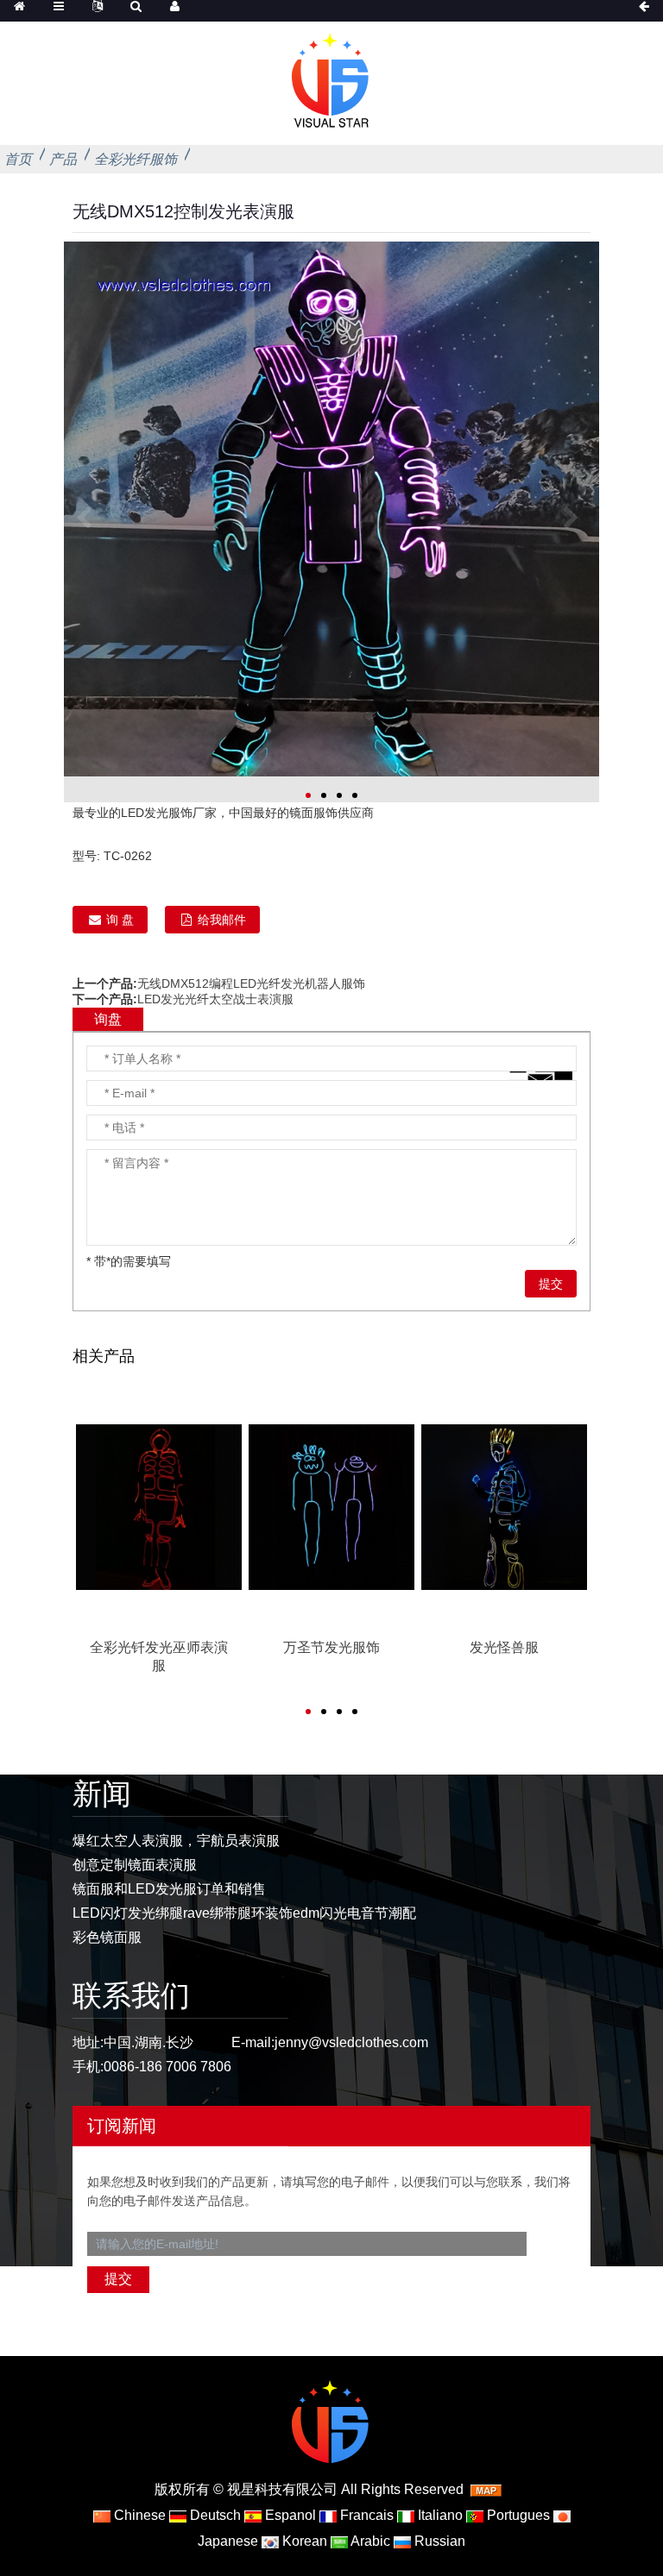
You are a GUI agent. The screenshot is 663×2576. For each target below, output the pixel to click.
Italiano (439, 2515)
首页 (18, 159)
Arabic (369, 2541)
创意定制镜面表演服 (135, 1865)
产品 (63, 159)
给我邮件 (222, 920)
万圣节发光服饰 (331, 1647)
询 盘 (120, 920)
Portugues (517, 2515)
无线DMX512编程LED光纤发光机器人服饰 (251, 983)
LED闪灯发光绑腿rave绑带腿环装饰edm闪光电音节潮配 (244, 1913)
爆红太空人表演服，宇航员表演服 (176, 1841)
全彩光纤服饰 (136, 159)
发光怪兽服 (504, 1647)
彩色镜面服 (107, 1937)
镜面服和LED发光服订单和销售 (169, 1889)
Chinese (138, 2515)
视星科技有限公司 (282, 2489)
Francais (365, 2515)
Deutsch (214, 2515)
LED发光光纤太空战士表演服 (215, 999)
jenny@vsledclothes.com (351, 2042)
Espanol (289, 2515)
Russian (438, 2541)
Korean (303, 2541)
